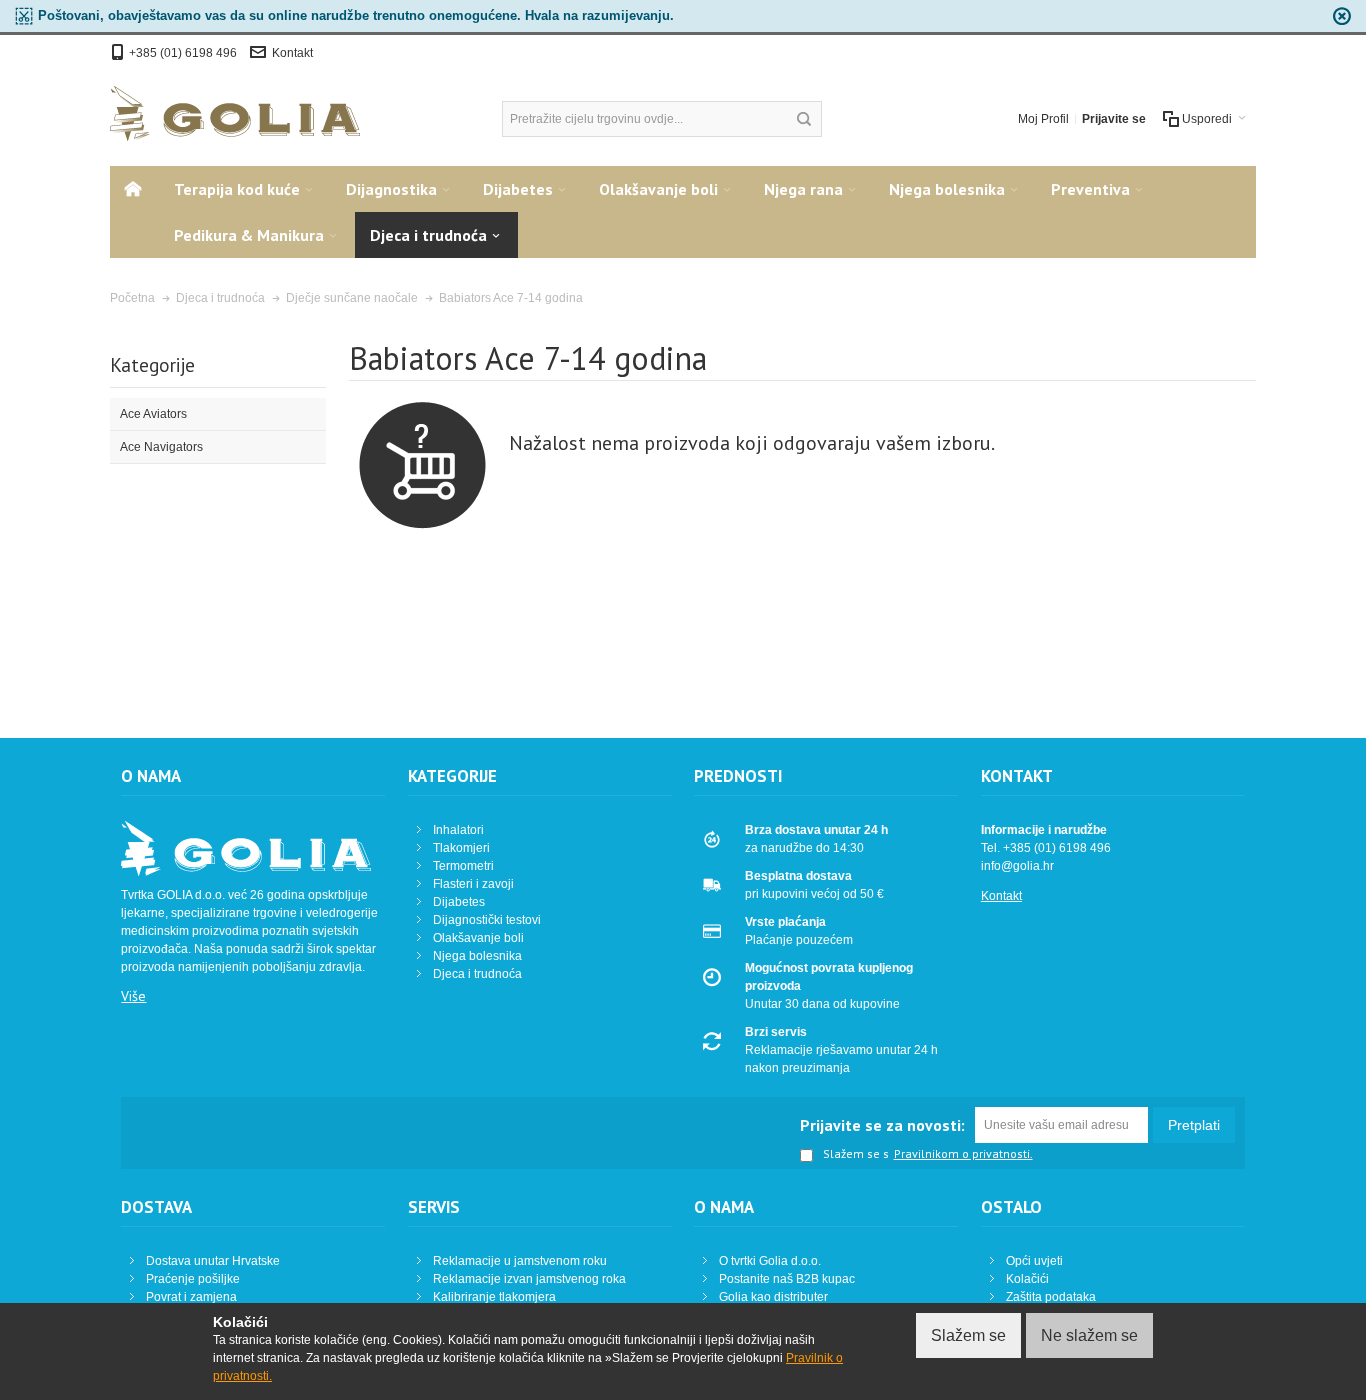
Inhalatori (458, 830)
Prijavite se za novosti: (882, 1125)
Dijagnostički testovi (487, 920)
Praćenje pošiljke (193, 1279)
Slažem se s (856, 1154)
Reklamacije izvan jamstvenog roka (529, 1279)
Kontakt (292, 53)
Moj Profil (1043, 119)
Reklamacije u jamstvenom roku (520, 1261)
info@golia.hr (1017, 866)
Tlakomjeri (461, 848)
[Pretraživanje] (804, 119)
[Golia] (235, 113)
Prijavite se (1114, 119)
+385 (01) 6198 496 (184, 53)
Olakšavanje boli (478, 938)
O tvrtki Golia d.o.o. (770, 1261)
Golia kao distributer (773, 1297)
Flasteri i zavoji (473, 884)
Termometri (463, 866)
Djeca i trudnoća (477, 974)
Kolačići (1027, 1279)
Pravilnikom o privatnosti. (963, 1154)
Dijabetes (459, 902)
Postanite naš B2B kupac (787, 1279)
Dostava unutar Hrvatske (213, 1261)
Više (133, 996)
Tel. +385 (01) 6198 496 (1046, 848)
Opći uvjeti (1034, 1261)
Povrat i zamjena (191, 1297)
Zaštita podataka (1051, 1297)
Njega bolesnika (477, 956)
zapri (1342, 16)
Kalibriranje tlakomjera (494, 1297)
